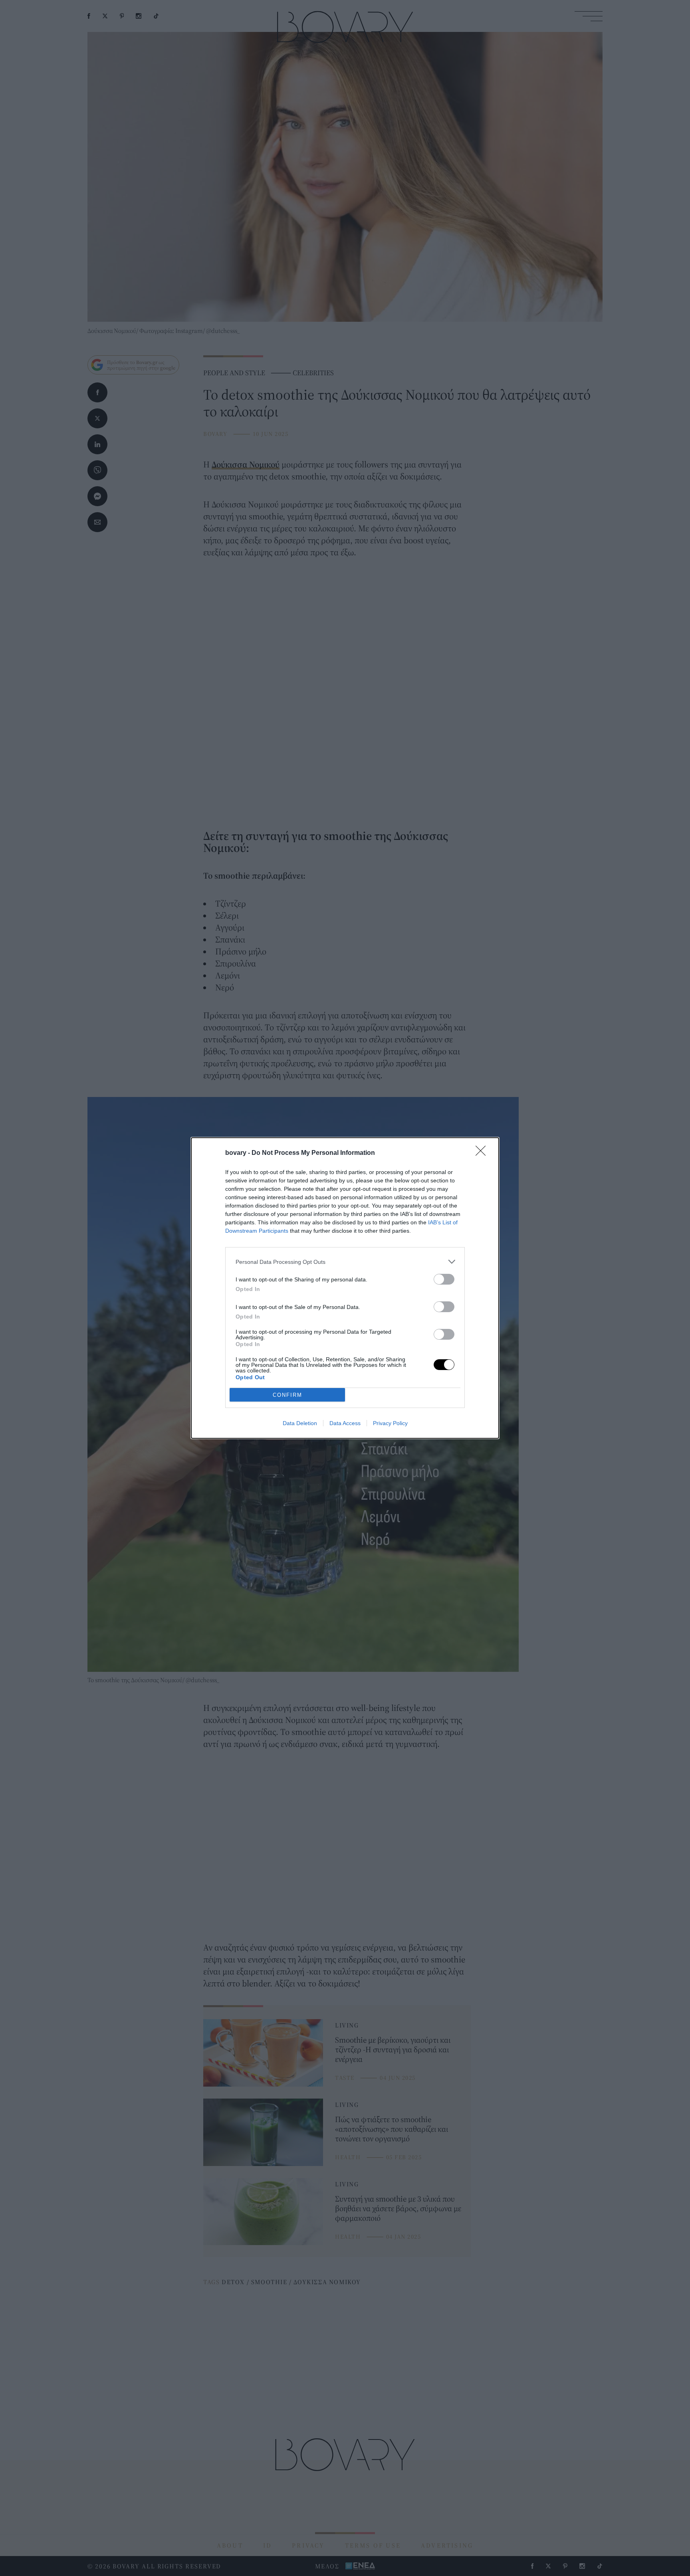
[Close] (483, 1153)
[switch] (444, 1279)
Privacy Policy (390, 1423)
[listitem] (345, 1262)
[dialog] (345, 1288)
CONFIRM (287, 1395)
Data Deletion (300, 1423)
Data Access (345, 1423)
